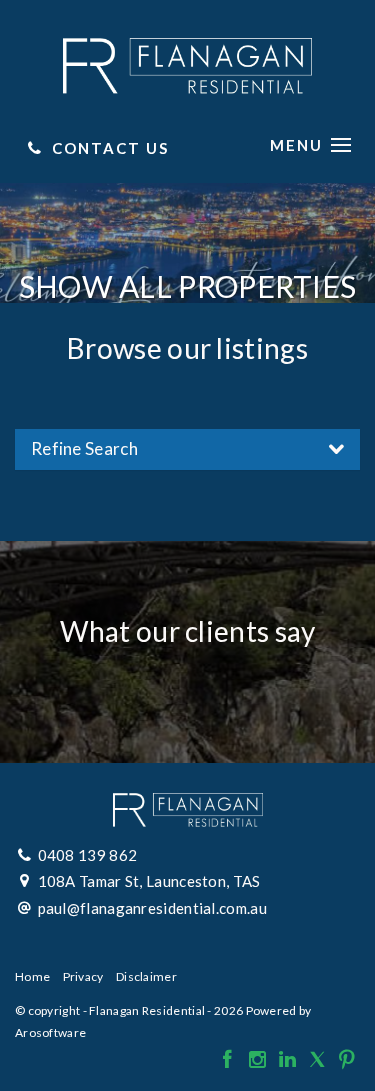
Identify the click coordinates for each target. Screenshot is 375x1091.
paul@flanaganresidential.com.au (152, 908)
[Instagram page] (259, 1060)
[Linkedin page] (289, 1060)
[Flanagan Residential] (188, 60)
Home (32, 976)
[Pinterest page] (347, 1060)
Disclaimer (146, 976)
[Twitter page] (319, 1060)
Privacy (83, 976)
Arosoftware (50, 1032)
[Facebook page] (229, 1060)
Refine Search (84, 448)
